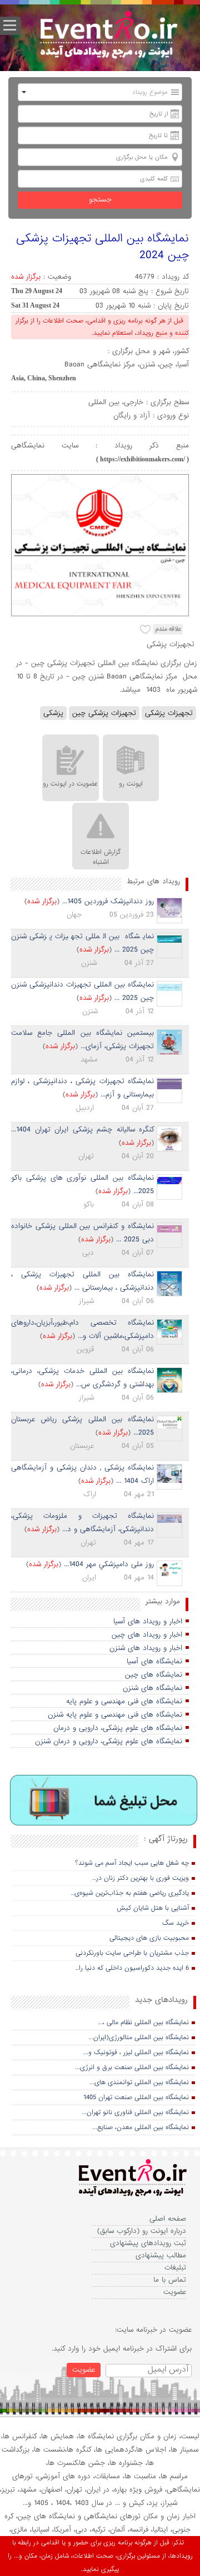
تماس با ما (170, 2280)
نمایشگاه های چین (154, 1675)
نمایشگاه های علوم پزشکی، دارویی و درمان (118, 1728)
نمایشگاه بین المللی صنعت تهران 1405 (136, 2097)
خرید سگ (176, 1923)
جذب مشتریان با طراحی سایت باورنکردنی (132, 1953)
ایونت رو (131, 784)
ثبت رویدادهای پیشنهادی (148, 2243)
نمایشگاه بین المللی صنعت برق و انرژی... (132, 2067)
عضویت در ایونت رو (70, 784)
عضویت (175, 2292)
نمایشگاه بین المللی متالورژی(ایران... (139, 2037)
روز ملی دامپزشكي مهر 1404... (109, 1564)
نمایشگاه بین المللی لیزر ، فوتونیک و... (136, 2052)
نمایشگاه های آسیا (154, 1661)
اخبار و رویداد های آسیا (148, 1621)
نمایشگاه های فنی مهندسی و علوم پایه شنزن (115, 1715)
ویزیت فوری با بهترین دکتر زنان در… (141, 1878)
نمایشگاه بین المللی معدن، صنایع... (141, 2127)
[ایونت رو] (108, 36)
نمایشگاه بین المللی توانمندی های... (139, 2082)
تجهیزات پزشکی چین (104, 713)
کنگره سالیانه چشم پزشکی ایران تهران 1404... (82, 1129)
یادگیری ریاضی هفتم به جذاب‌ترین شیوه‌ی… (130, 1893)
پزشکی (53, 713)
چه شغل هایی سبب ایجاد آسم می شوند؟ (132, 1863)
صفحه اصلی (168, 2219)
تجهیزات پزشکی (169, 713)
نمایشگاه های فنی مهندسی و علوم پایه (124, 1701)
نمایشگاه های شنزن (152, 1688)
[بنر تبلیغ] (104, 1801)
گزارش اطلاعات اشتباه (101, 857)
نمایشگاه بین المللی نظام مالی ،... (143, 2022)
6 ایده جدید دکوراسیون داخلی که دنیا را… (132, 1968)
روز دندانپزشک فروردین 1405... (108, 901)
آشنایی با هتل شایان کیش (153, 1908)
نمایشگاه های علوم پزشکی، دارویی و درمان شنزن (109, 1741)
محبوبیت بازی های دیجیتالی (149, 1938)
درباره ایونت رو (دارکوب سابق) (142, 2231)
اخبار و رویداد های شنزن (146, 1648)
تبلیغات (175, 2268)
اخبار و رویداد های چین (147, 1635)
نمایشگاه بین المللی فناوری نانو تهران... (135, 2112)
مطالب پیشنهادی (161, 2255)
